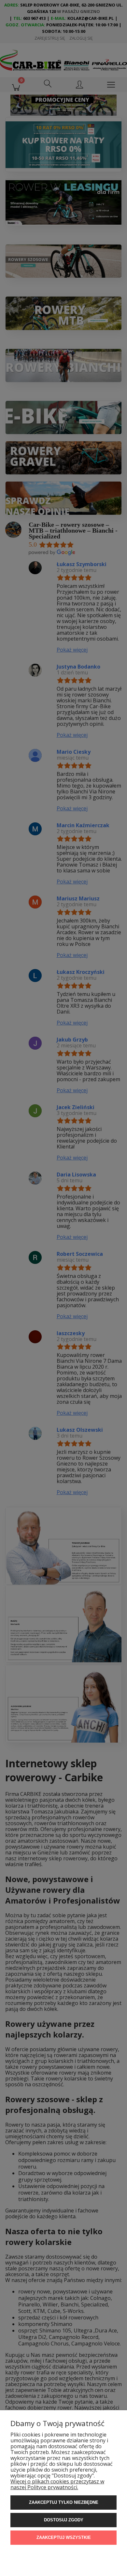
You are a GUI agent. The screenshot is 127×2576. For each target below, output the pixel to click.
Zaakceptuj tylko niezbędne (64, 2502)
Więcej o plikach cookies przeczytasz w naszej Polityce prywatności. (57, 2484)
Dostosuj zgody (64, 2520)
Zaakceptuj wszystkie (64, 2537)
